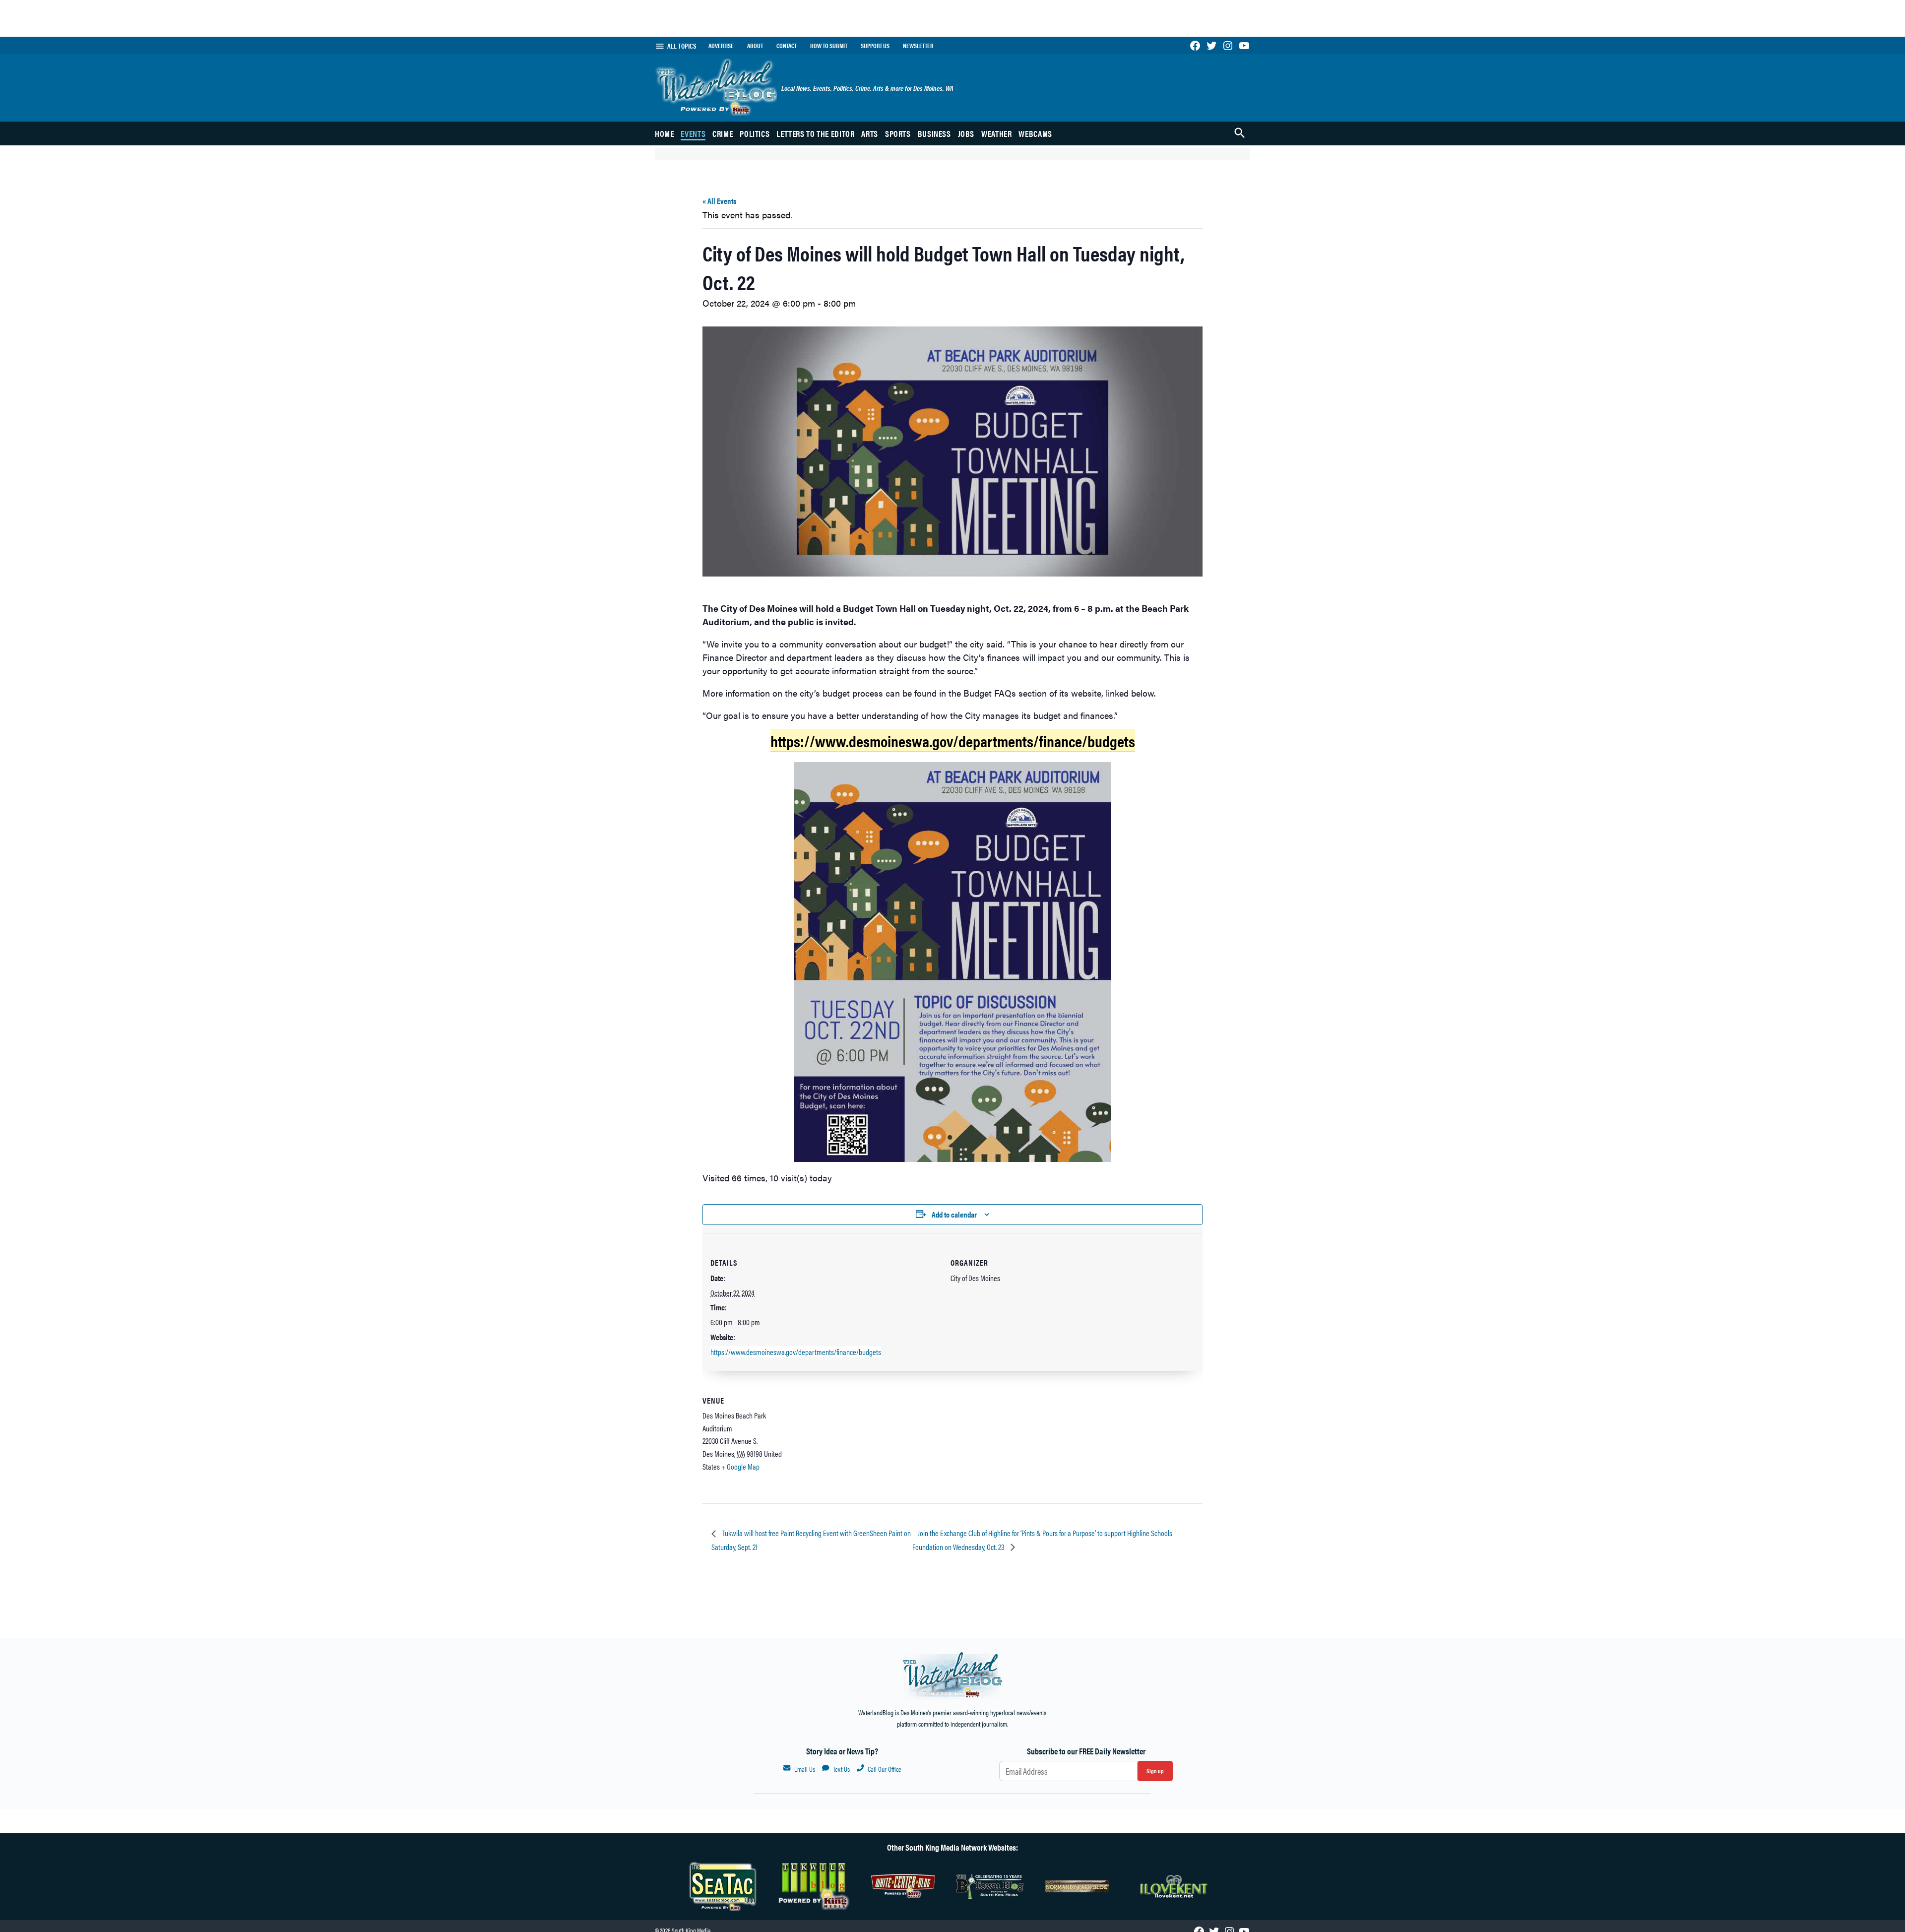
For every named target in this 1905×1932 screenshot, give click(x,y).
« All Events (719, 201)
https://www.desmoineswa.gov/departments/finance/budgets (796, 1352)
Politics (755, 133)
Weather (996, 133)
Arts (870, 133)
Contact (787, 46)
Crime (723, 133)
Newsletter (918, 46)
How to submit (829, 46)
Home (665, 133)
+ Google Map (740, 1466)
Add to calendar (954, 1214)
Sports (898, 133)
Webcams (1035, 133)
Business (934, 133)
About (755, 46)
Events (693, 133)
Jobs (966, 133)
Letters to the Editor (815, 133)
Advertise (721, 46)
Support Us (875, 46)
